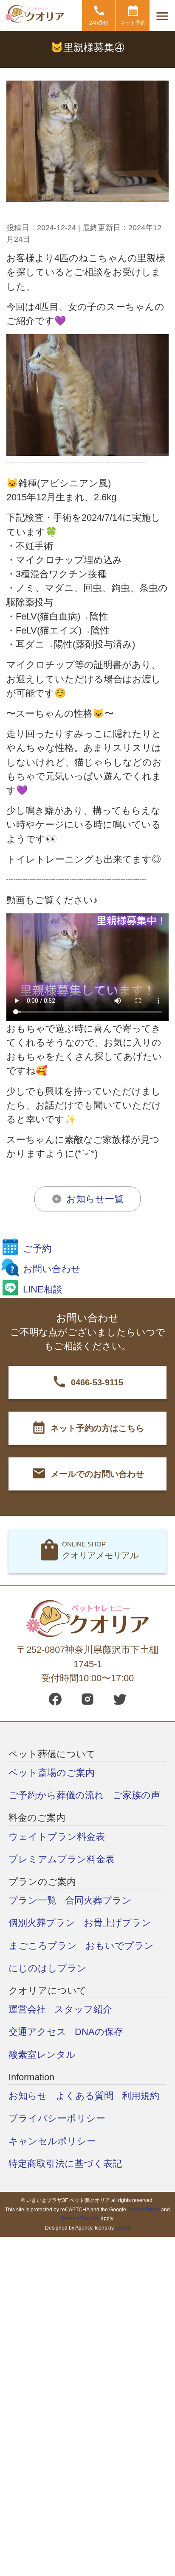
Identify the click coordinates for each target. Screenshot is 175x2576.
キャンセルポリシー (52, 2141)
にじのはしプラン (48, 1968)
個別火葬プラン (42, 1923)
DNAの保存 (99, 2032)
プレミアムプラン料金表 (62, 1859)
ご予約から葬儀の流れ (56, 1795)
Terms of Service (80, 2219)
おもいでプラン (120, 1946)
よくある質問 (85, 2096)
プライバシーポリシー (57, 2118)
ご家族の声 (136, 1795)
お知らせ (28, 2096)
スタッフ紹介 (83, 2009)
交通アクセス (37, 2032)
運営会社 (27, 2009)
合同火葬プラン (98, 1900)
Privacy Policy (144, 2210)
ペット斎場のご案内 (52, 1773)
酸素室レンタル (42, 2055)
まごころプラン (43, 1946)
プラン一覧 (32, 1900)
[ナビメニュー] (162, 16)
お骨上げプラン (117, 1923)
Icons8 (123, 2228)
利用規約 (141, 2096)
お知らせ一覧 (95, 1199)
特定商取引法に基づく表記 (65, 2164)
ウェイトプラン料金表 (57, 1837)
